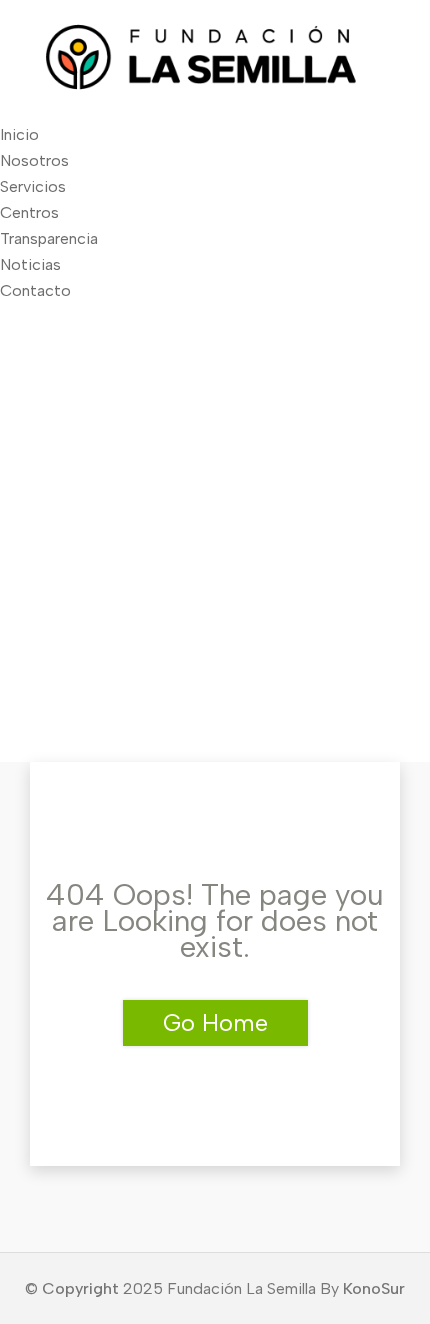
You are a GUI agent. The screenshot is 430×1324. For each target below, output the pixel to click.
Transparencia (49, 238)
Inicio (19, 134)
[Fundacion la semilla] (215, 86)
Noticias (30, 264)
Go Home (215, 1022)
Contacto (35, 290)
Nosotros (34, 160)
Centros (29, 212)
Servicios (33, 186)
